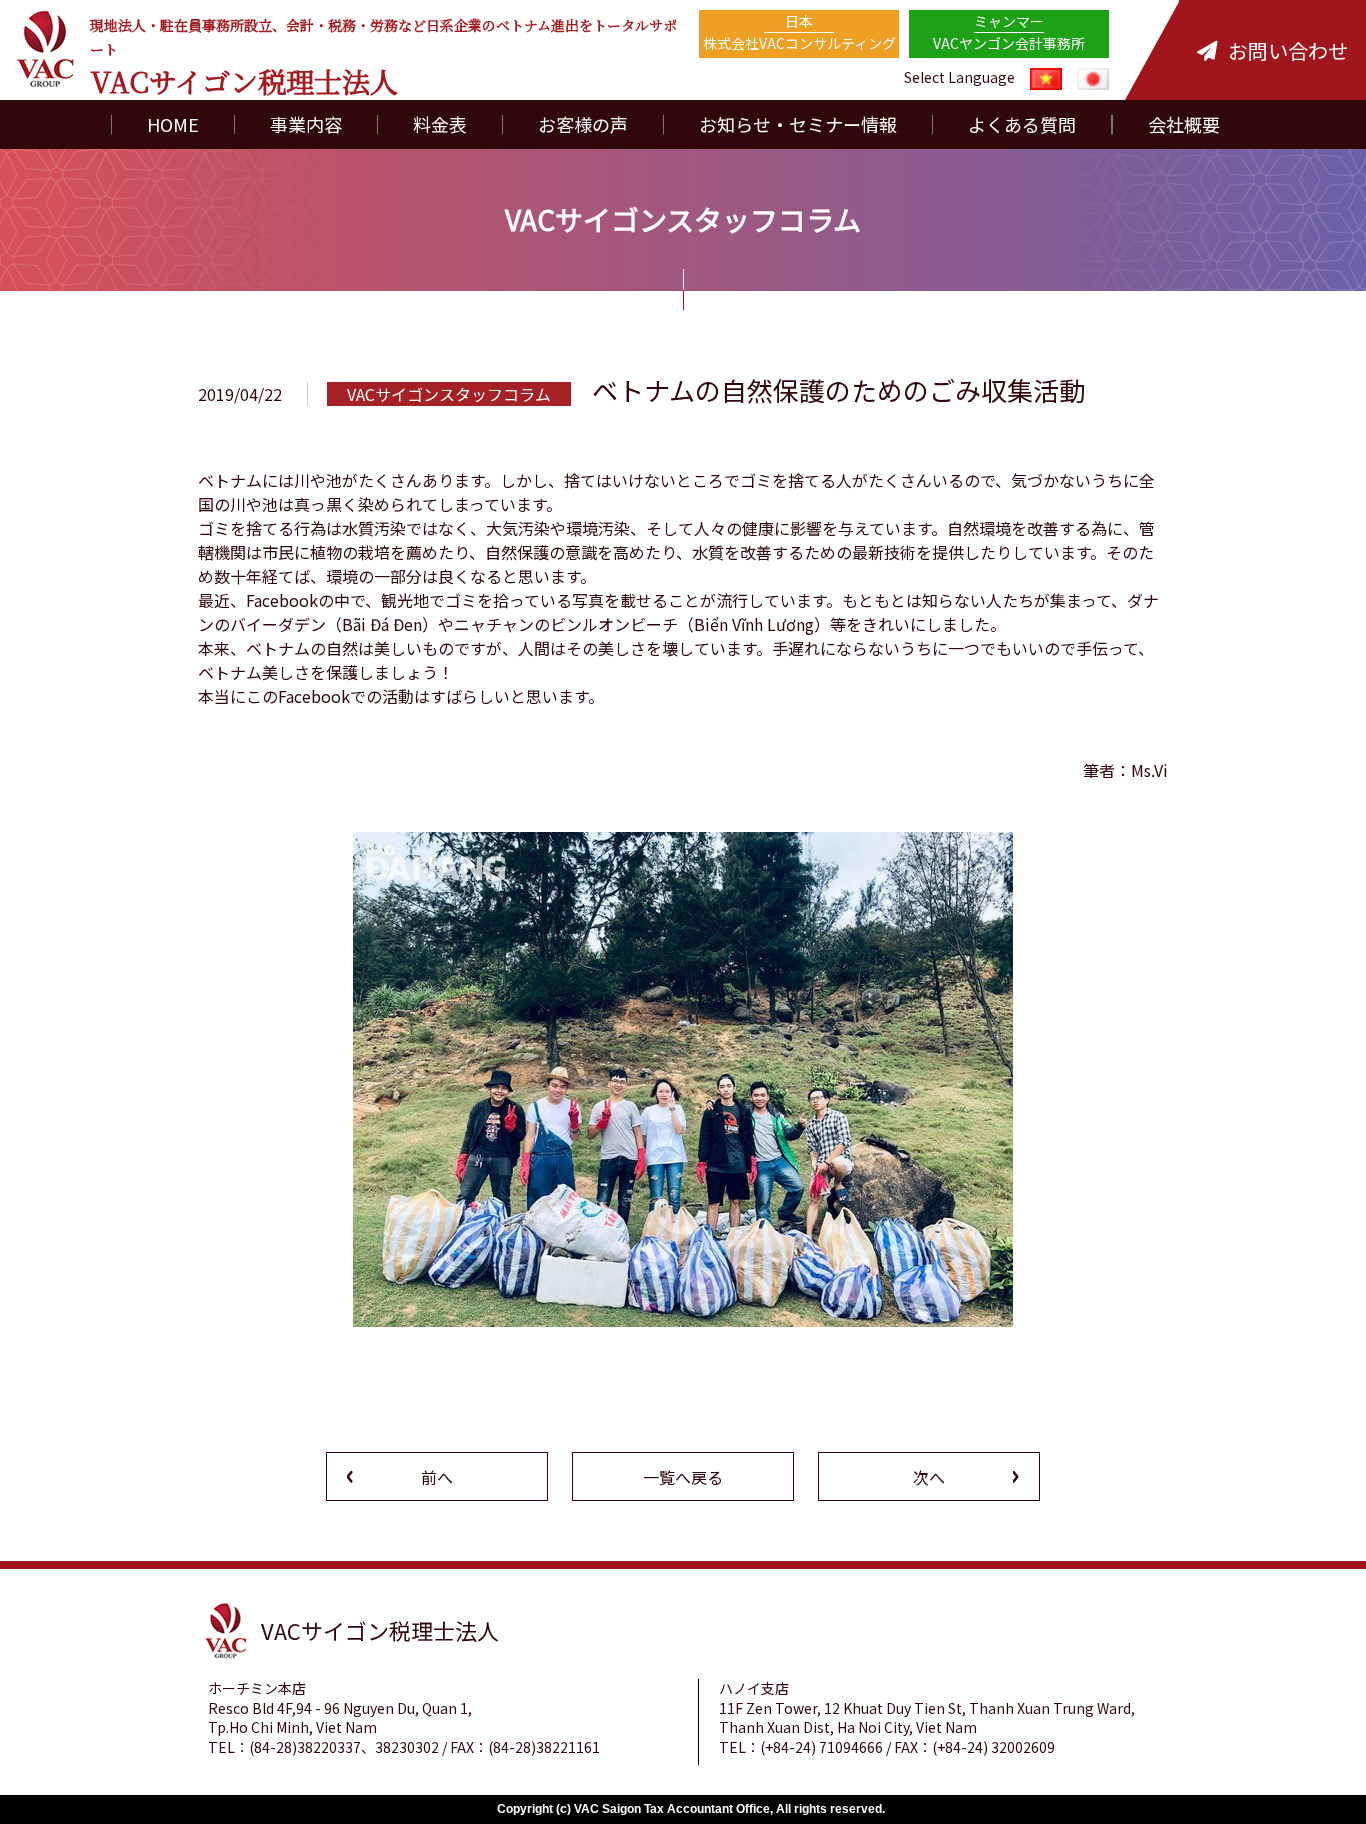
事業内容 (306, 124)
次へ (929, 1477)
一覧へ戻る (683, 1477)
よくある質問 (1022, 124)
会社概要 (1184, 124)
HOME (173, 124)
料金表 (440, 124)
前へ (437, 1477)
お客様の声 (583, 124)
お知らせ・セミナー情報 (798, 124)
